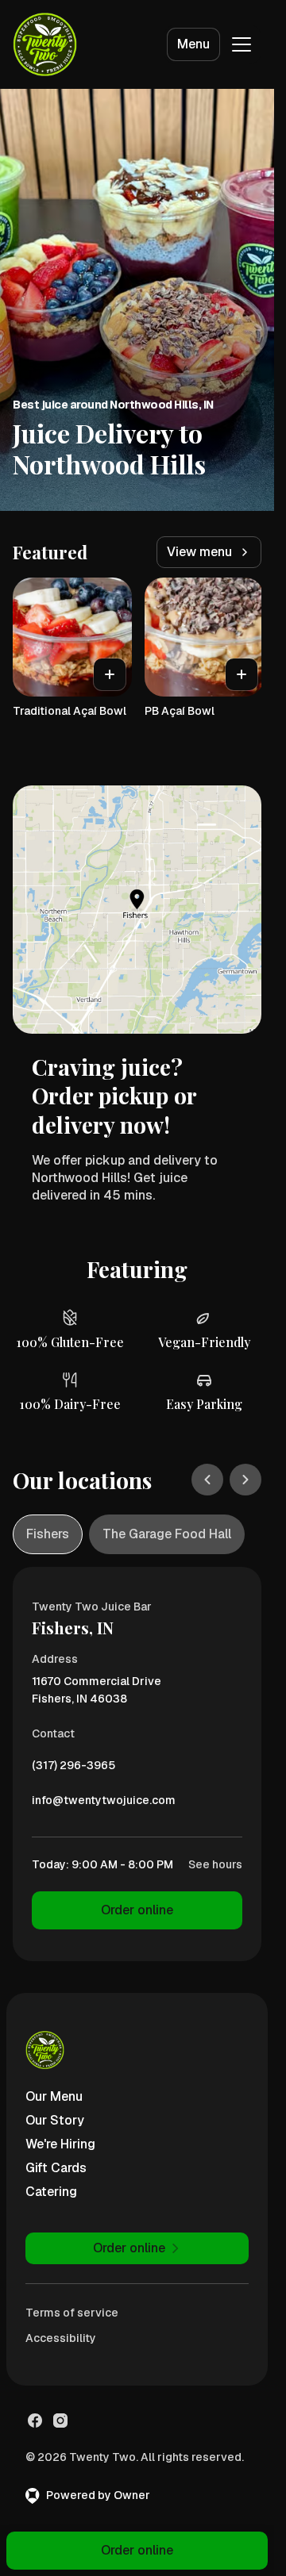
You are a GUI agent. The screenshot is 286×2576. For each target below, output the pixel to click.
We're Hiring (60, 2144)
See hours (215, 1864)
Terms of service (72, 2313)
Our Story (55, 2120)
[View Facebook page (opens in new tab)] (35, 2421)
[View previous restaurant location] (207, 1480)
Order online (137, 1910)
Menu (193, 44)
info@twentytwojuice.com (104, 1804)
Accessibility (61, 2338)
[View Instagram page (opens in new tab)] (60, 2421)
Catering (51, 2192)
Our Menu (54, 2096)
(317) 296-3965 (73, 1769)
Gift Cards (56, 2168)
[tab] (48, 1534)
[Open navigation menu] (242, 44)
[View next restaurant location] (245, 1480)
